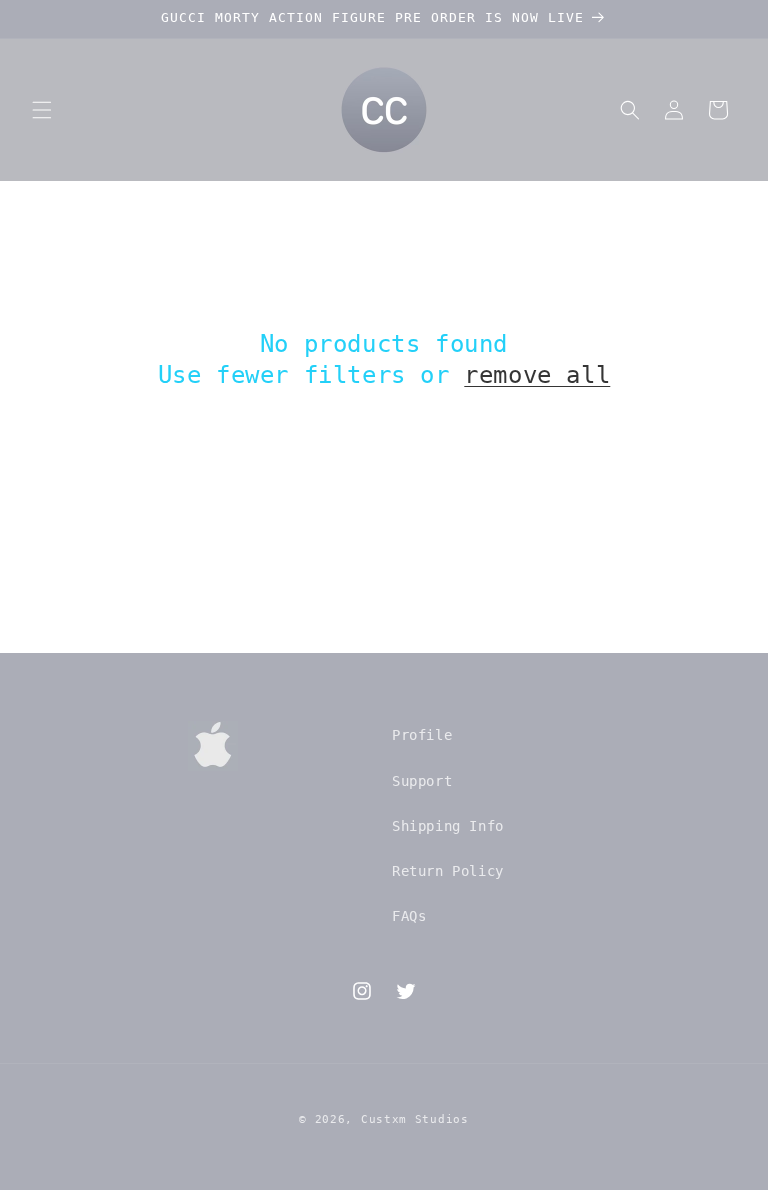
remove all (537, 375)
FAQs (409, 916)
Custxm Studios (415, 1119)
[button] (42, 110)
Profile (422, 735)
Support (422, 781)
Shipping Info (448, 826)
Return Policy (448, 871)
